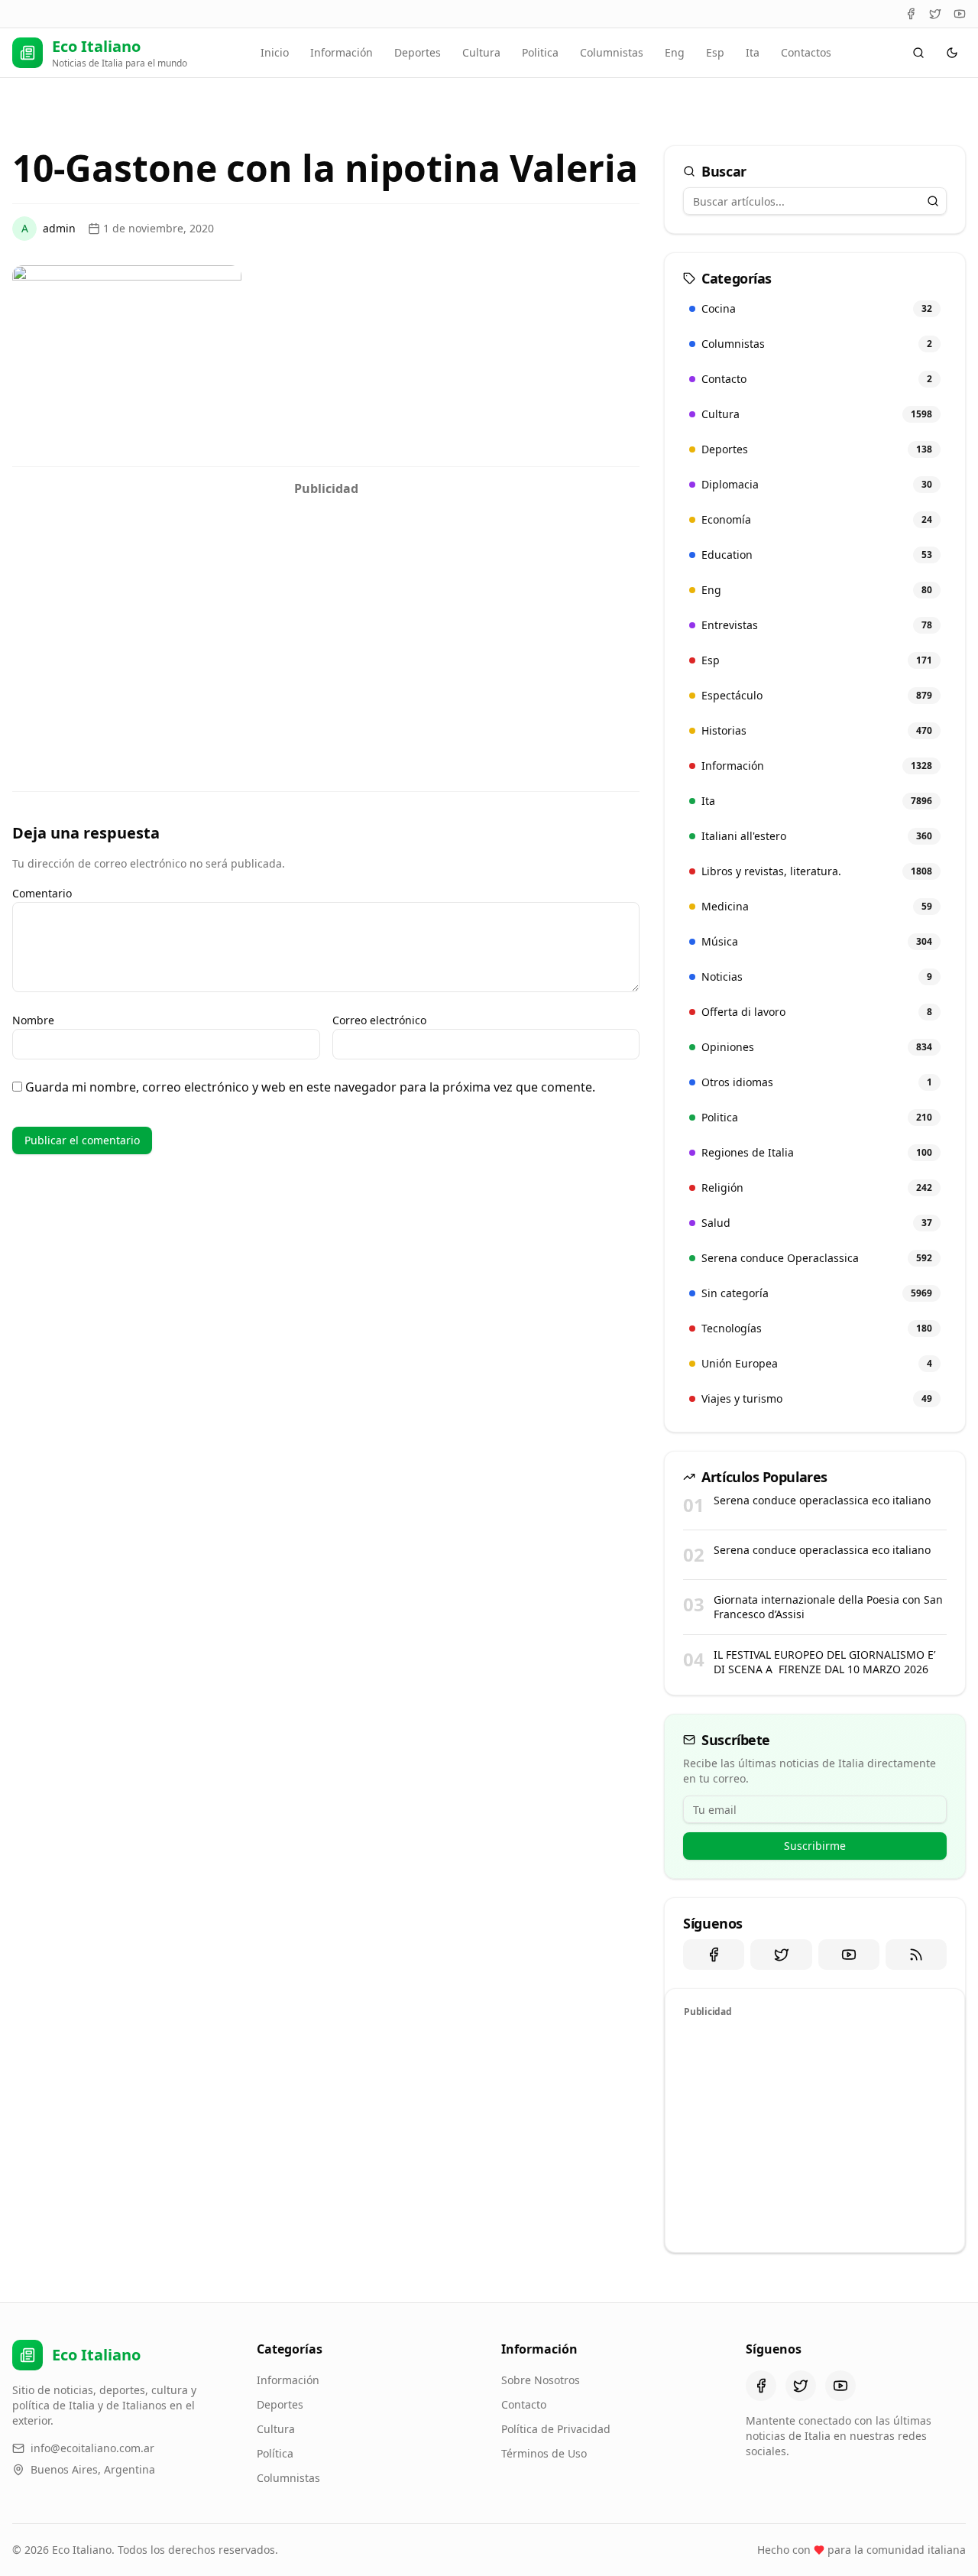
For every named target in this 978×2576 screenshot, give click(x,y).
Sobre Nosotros (541, 2380)
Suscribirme (815, 1846)
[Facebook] (911, 14)
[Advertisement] (326, 611)
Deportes (418, 52)
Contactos (806, 52)
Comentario (42, 893)
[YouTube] (960, 14)
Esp (715, 52)
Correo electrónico (379, 1020)
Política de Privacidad (556, 2429)
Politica (540, 52)
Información (342, 52)
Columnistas (612, 52)
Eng (675, 52)
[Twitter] (935, 14)
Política (275, 2453)
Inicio (275, 52)
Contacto (524, 2404)
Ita (753, 52)
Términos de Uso (544, 2453)
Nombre (33, 1020)
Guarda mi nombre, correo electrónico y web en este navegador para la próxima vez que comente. (310, 1087)
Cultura (481, 52)
